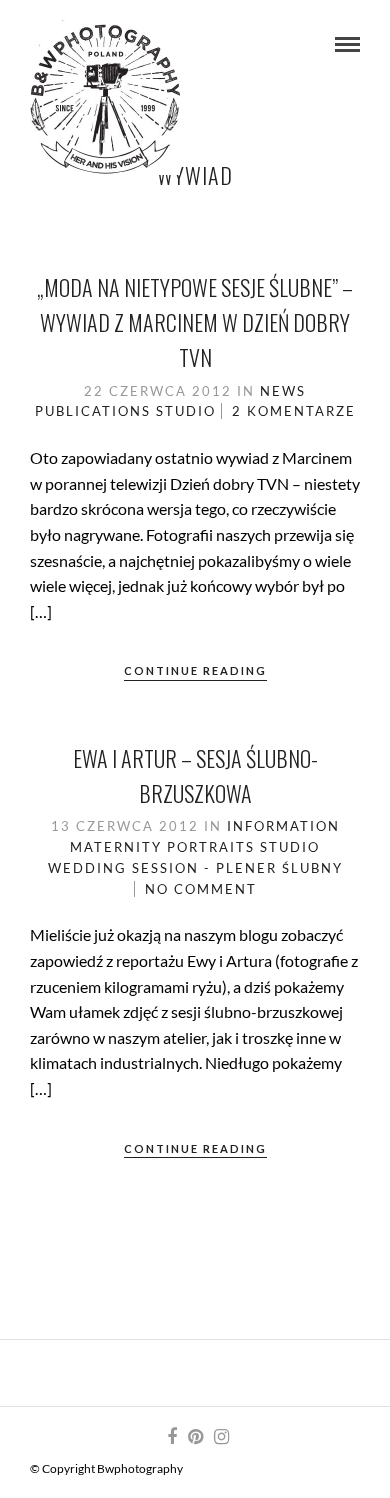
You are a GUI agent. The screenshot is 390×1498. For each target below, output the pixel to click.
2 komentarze (294, 411)
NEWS (283, 391)
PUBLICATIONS (93, 411)
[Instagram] (221, 1437)
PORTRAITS (211, 847)
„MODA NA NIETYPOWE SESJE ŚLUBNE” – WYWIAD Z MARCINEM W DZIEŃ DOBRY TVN (195, 322)
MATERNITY (116, 847)
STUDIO (186, 411)
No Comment (201, 889)
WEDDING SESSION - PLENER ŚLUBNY (195, 868)
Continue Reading (195, 670)
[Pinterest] (195, 1437)
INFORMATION (283, 826)
